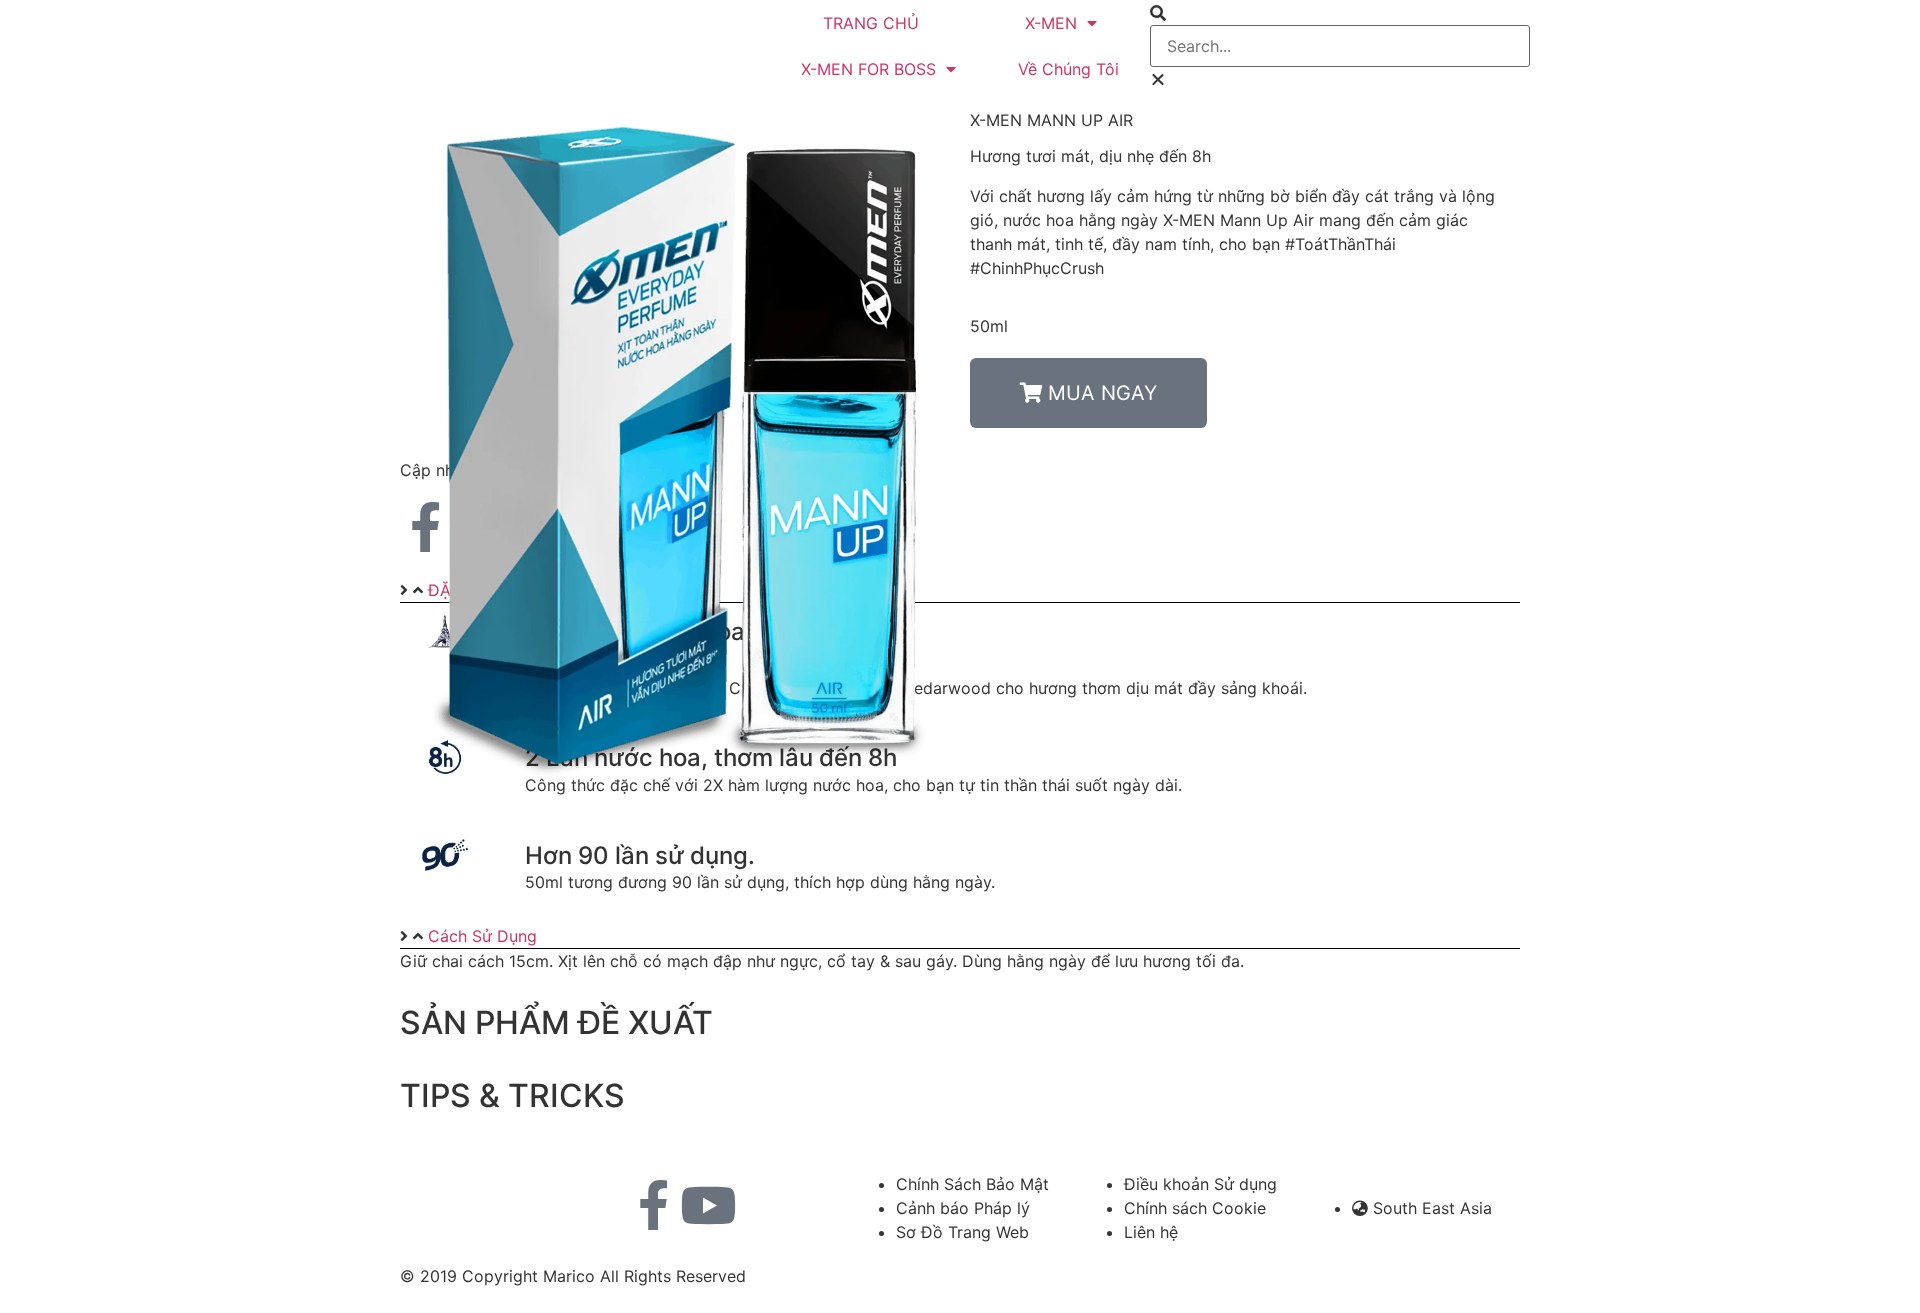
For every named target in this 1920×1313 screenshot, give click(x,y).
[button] (1340, 13)
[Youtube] (708, 1205)
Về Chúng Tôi (1068, 69)
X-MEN (1051, 23)
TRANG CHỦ (871, 23)
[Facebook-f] (653, 1205)
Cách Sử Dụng (482, 936)
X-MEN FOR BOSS (868, 69)
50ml (989, 326)
